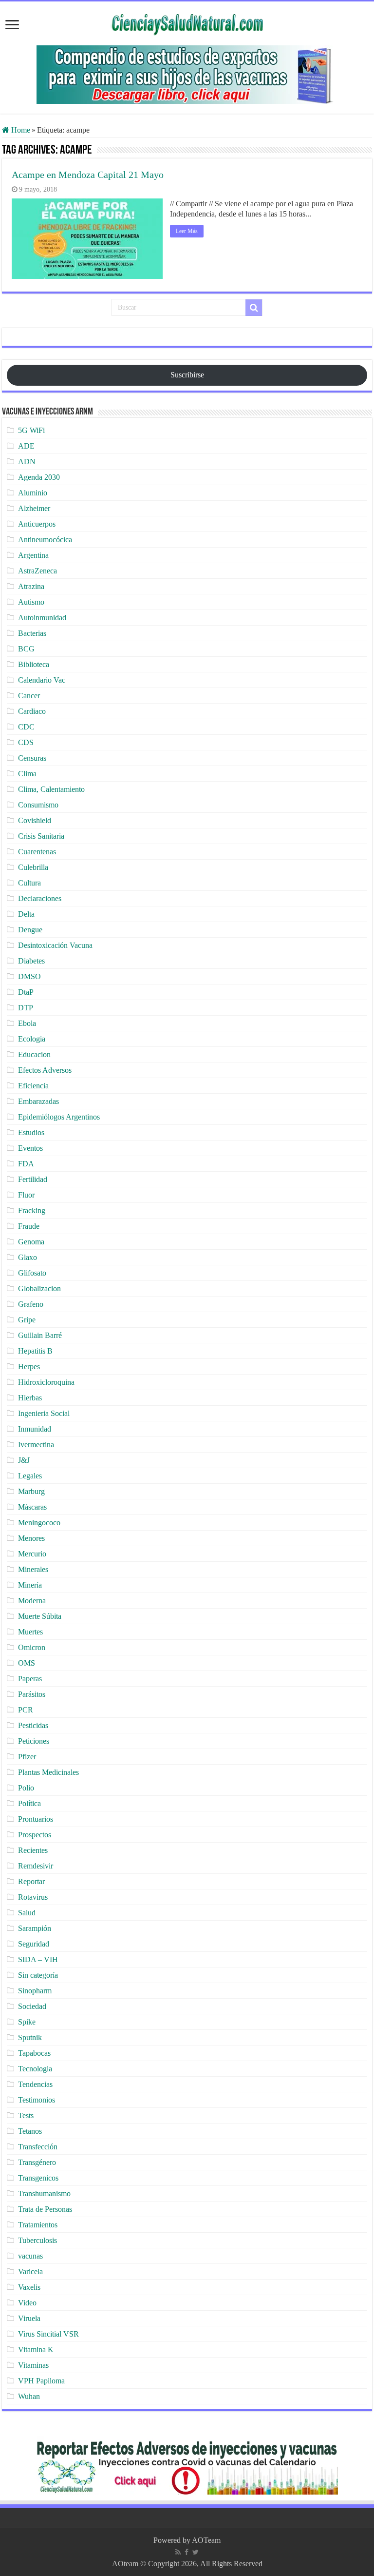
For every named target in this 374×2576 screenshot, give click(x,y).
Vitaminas (33, 2365)
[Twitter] (196, 2552)
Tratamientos (38, 2225)
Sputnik (30, 2037)
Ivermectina (36, 1445)
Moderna (32, 1601)
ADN (27, 462)
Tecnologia (35, 2069)
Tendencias (35, 2084)
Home (20, 130)
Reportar (31, 1881)
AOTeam (206, 2540)
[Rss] (178, 2552)
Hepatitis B (35, 1351)
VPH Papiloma (41, 2381)
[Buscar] (254, 308)
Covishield (35, 820)
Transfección (38, 2147)
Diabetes (31, 961)
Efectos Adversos (45, 1070)
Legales (30, 1476)
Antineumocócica (45, 540)
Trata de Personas (45, 2209)
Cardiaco (32, 711)
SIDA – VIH (38, 1959)
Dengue (30, 930)
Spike (27, 2022)
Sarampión (35, 1928)
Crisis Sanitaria (41, 836)
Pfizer (27, 1757)
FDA (26, 1164)
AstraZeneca (37, 571)
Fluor (26, 1195)
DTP (26, 1008)
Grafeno (31, 1304)
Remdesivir (36, 1866)
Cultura (29, 883)
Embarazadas (38, 1101)
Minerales (33, 1569)
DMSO (29, 976)
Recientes (33, 1850)
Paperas (30, 1679)
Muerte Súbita (40, 1616)
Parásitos (32, 1694)
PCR (26, 1710)
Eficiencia (33, 1086)
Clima (27, 774)
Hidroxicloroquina (46, 1382)
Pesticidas (33, 1725)
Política (29, 1803)
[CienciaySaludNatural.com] (187, 23)
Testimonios (37, 2100)
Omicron (32, 1647)
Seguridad (34, 1944)
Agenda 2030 (39, 477)
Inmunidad (35, 1429)
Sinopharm (35, 1991)
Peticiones (34, 1741)
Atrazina (31, 586)
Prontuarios (36, 1819)
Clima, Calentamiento (51, 789)
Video (27, 2303)
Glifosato (32, 1273)
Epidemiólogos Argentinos (59, 1117)
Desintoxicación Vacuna (55, 945)
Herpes (29, 1367)
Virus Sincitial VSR (48, 2334)
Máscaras (32, 1507)
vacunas (30, 2256)
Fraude (29, 1226)
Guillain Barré (40, 1335)
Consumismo (38, 805)
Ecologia (32, 1039)
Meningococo (39, 1523)
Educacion (34, 1054)
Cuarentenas (37, 852)
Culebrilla (33, 867)
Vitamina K (36, 2350)
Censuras (32, 758)
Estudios (31, 1132)
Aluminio (33, 493)
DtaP (26, 992)
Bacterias (32, 633)
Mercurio (32, 1554)
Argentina (33, 555)
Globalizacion (39, 1288)
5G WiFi (31, 430)
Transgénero (37, 2162)
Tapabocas (34, 2053)
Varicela (30, 2271)
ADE (26, 446)
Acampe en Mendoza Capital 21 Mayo (88, 175)
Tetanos (30, 2131)
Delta (26, 914)
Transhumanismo (44, 2193)
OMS (27, 1663)
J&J (24, 1460)
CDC (26, 727)
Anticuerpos (37, 524)
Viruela (29, 2318)
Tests (26, 2115)
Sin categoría (38, 1975)
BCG (26, 649)
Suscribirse (187, 375)
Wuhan (29, 2396)
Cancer (29, 696)
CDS (26, 742)
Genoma (31, 1242)
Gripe (27, 1320)
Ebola (27, 1023)
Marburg (31, 1491)
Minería (30, 1585)
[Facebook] (187, 2552)
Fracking (32, 1210)
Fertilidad (33, 1179)
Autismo (31, 602)
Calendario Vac (42, 680)
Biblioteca (34, 664)
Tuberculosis (37, 2240)
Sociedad (32, 2006)
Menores (31, 1538)
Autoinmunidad (42, 618)
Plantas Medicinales (48, 1772)
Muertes (30, 1632)
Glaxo (28, 1257)
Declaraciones (40, 898)
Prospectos (35, 1835)
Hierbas (30, 1398)
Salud (27, 1913)
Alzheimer (34, 508)
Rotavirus (33, 1897)
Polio (26, 1788)
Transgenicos (38, 2178)
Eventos (30, 1148)
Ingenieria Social (44, 1413)
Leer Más (187, 231)
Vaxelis (29, 2287)
